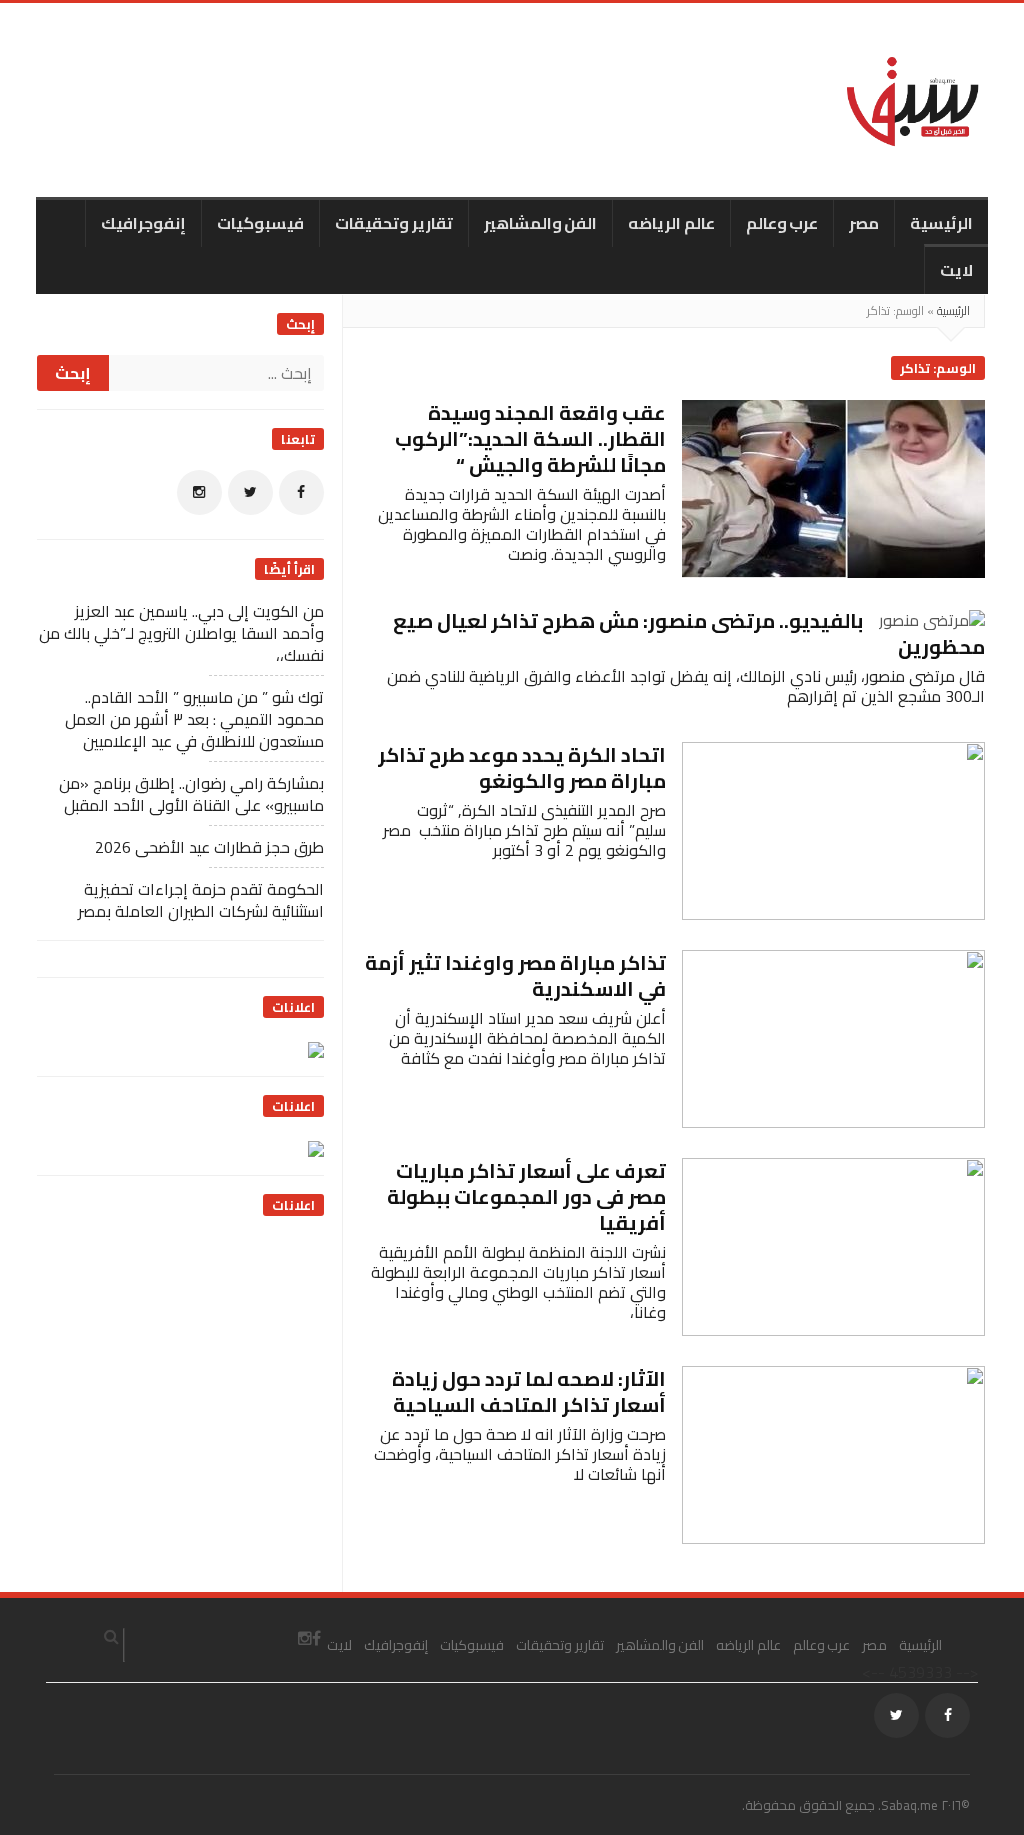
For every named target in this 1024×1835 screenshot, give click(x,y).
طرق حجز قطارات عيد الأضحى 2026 (209, 847)
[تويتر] (250, 492)
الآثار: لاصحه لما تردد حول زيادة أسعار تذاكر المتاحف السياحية (529, 1391)
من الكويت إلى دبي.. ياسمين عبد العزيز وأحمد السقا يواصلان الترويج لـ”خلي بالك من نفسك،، (181, 633)
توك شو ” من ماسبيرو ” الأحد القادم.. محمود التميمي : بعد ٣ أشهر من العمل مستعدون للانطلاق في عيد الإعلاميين (194, 719)
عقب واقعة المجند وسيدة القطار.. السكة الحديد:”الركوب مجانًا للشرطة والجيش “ (530, 438)
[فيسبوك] (301, 492)
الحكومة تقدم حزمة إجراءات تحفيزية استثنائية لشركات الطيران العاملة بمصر (201, 900)
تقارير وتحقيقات (394, 223)
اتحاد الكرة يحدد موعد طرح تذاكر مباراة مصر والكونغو (522, 767)
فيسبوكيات (260, 223)
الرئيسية (941, 223)
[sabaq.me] (913, 100)
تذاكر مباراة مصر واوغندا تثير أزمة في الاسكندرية (515, 975)
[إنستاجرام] (199, 492)
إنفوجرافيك (143, 223)
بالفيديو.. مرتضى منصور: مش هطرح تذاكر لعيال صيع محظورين (689, 633)
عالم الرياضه (671, 223)
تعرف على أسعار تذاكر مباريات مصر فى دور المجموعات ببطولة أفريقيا (526, 1196)
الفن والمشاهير (541, 223)
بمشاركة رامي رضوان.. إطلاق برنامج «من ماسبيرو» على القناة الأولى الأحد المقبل (191, 794)
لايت (956, 270)
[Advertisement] (174, 1361)
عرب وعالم (782, 223)
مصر (864, 223)
